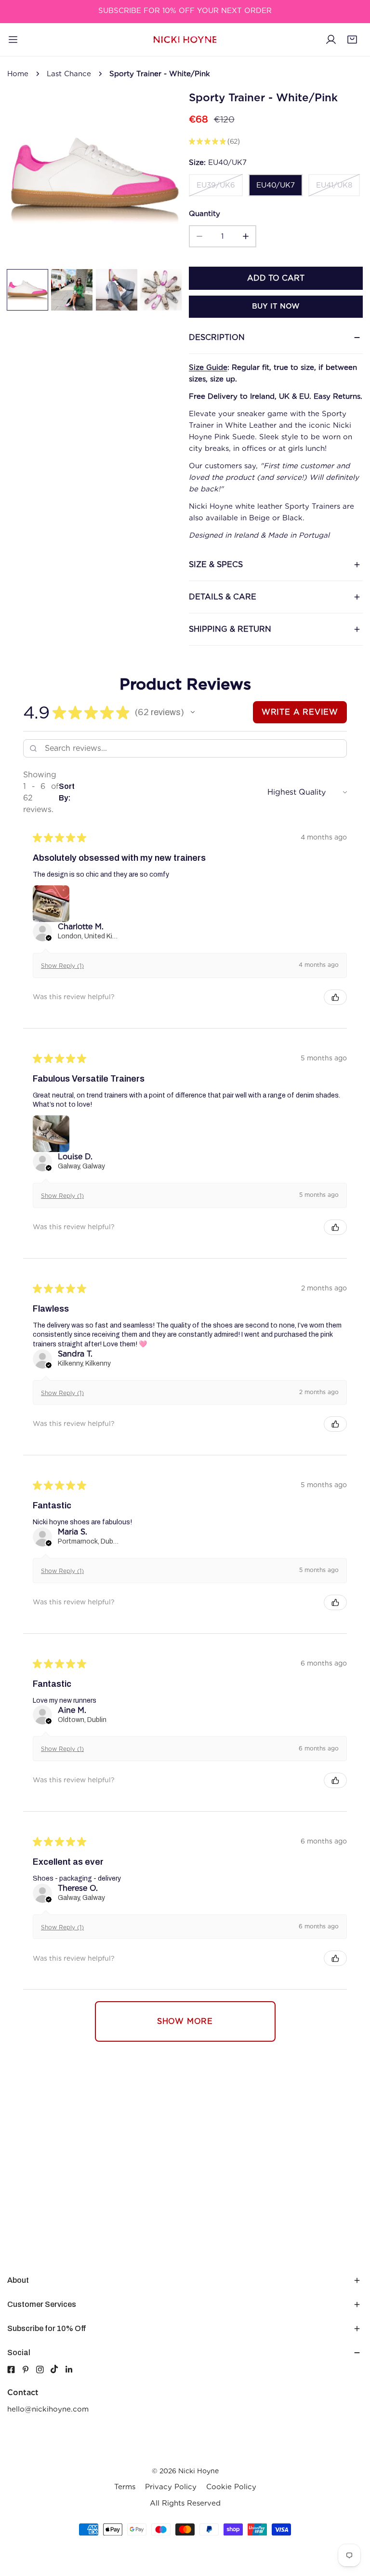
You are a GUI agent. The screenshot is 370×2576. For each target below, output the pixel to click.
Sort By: (67, 792)
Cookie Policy (231, 2487)
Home (18, 74)
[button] (352, 40)
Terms (125, 2487)
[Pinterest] (29, 2370)
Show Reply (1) (62, 966)
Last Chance (69, 74)
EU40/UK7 (276, 185)
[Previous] (30, 179)
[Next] (159, 179)
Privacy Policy (171, 2487)
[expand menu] (13, 40)
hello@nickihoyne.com (48, 2409)
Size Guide (208, 367)
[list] (94, 178)
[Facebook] (11, 2370)
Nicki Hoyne (198, 2471)
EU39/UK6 (216, 185)
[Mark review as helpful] (335, 997)
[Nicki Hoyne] (185, 40)
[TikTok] (58, 2369)
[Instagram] (43, 2370)
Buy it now (276, 306)
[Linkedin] (72, 2370)
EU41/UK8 (334, 185)
